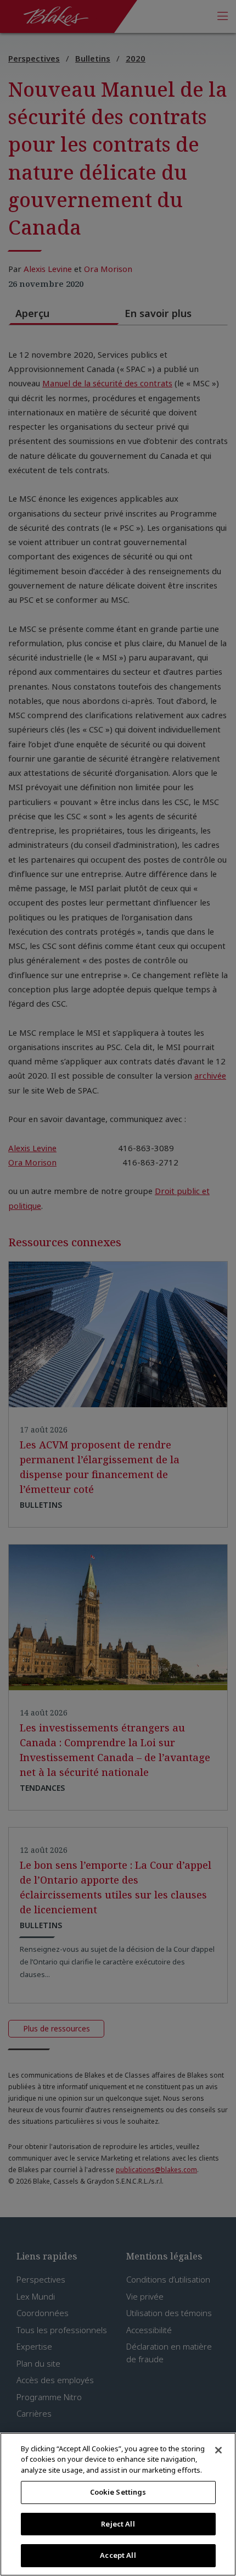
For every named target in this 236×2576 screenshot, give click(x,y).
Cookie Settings (118, 2492)
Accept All (118, 2555)
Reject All (118, 2524)
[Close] (218, 2450)
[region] (118, 2504)
